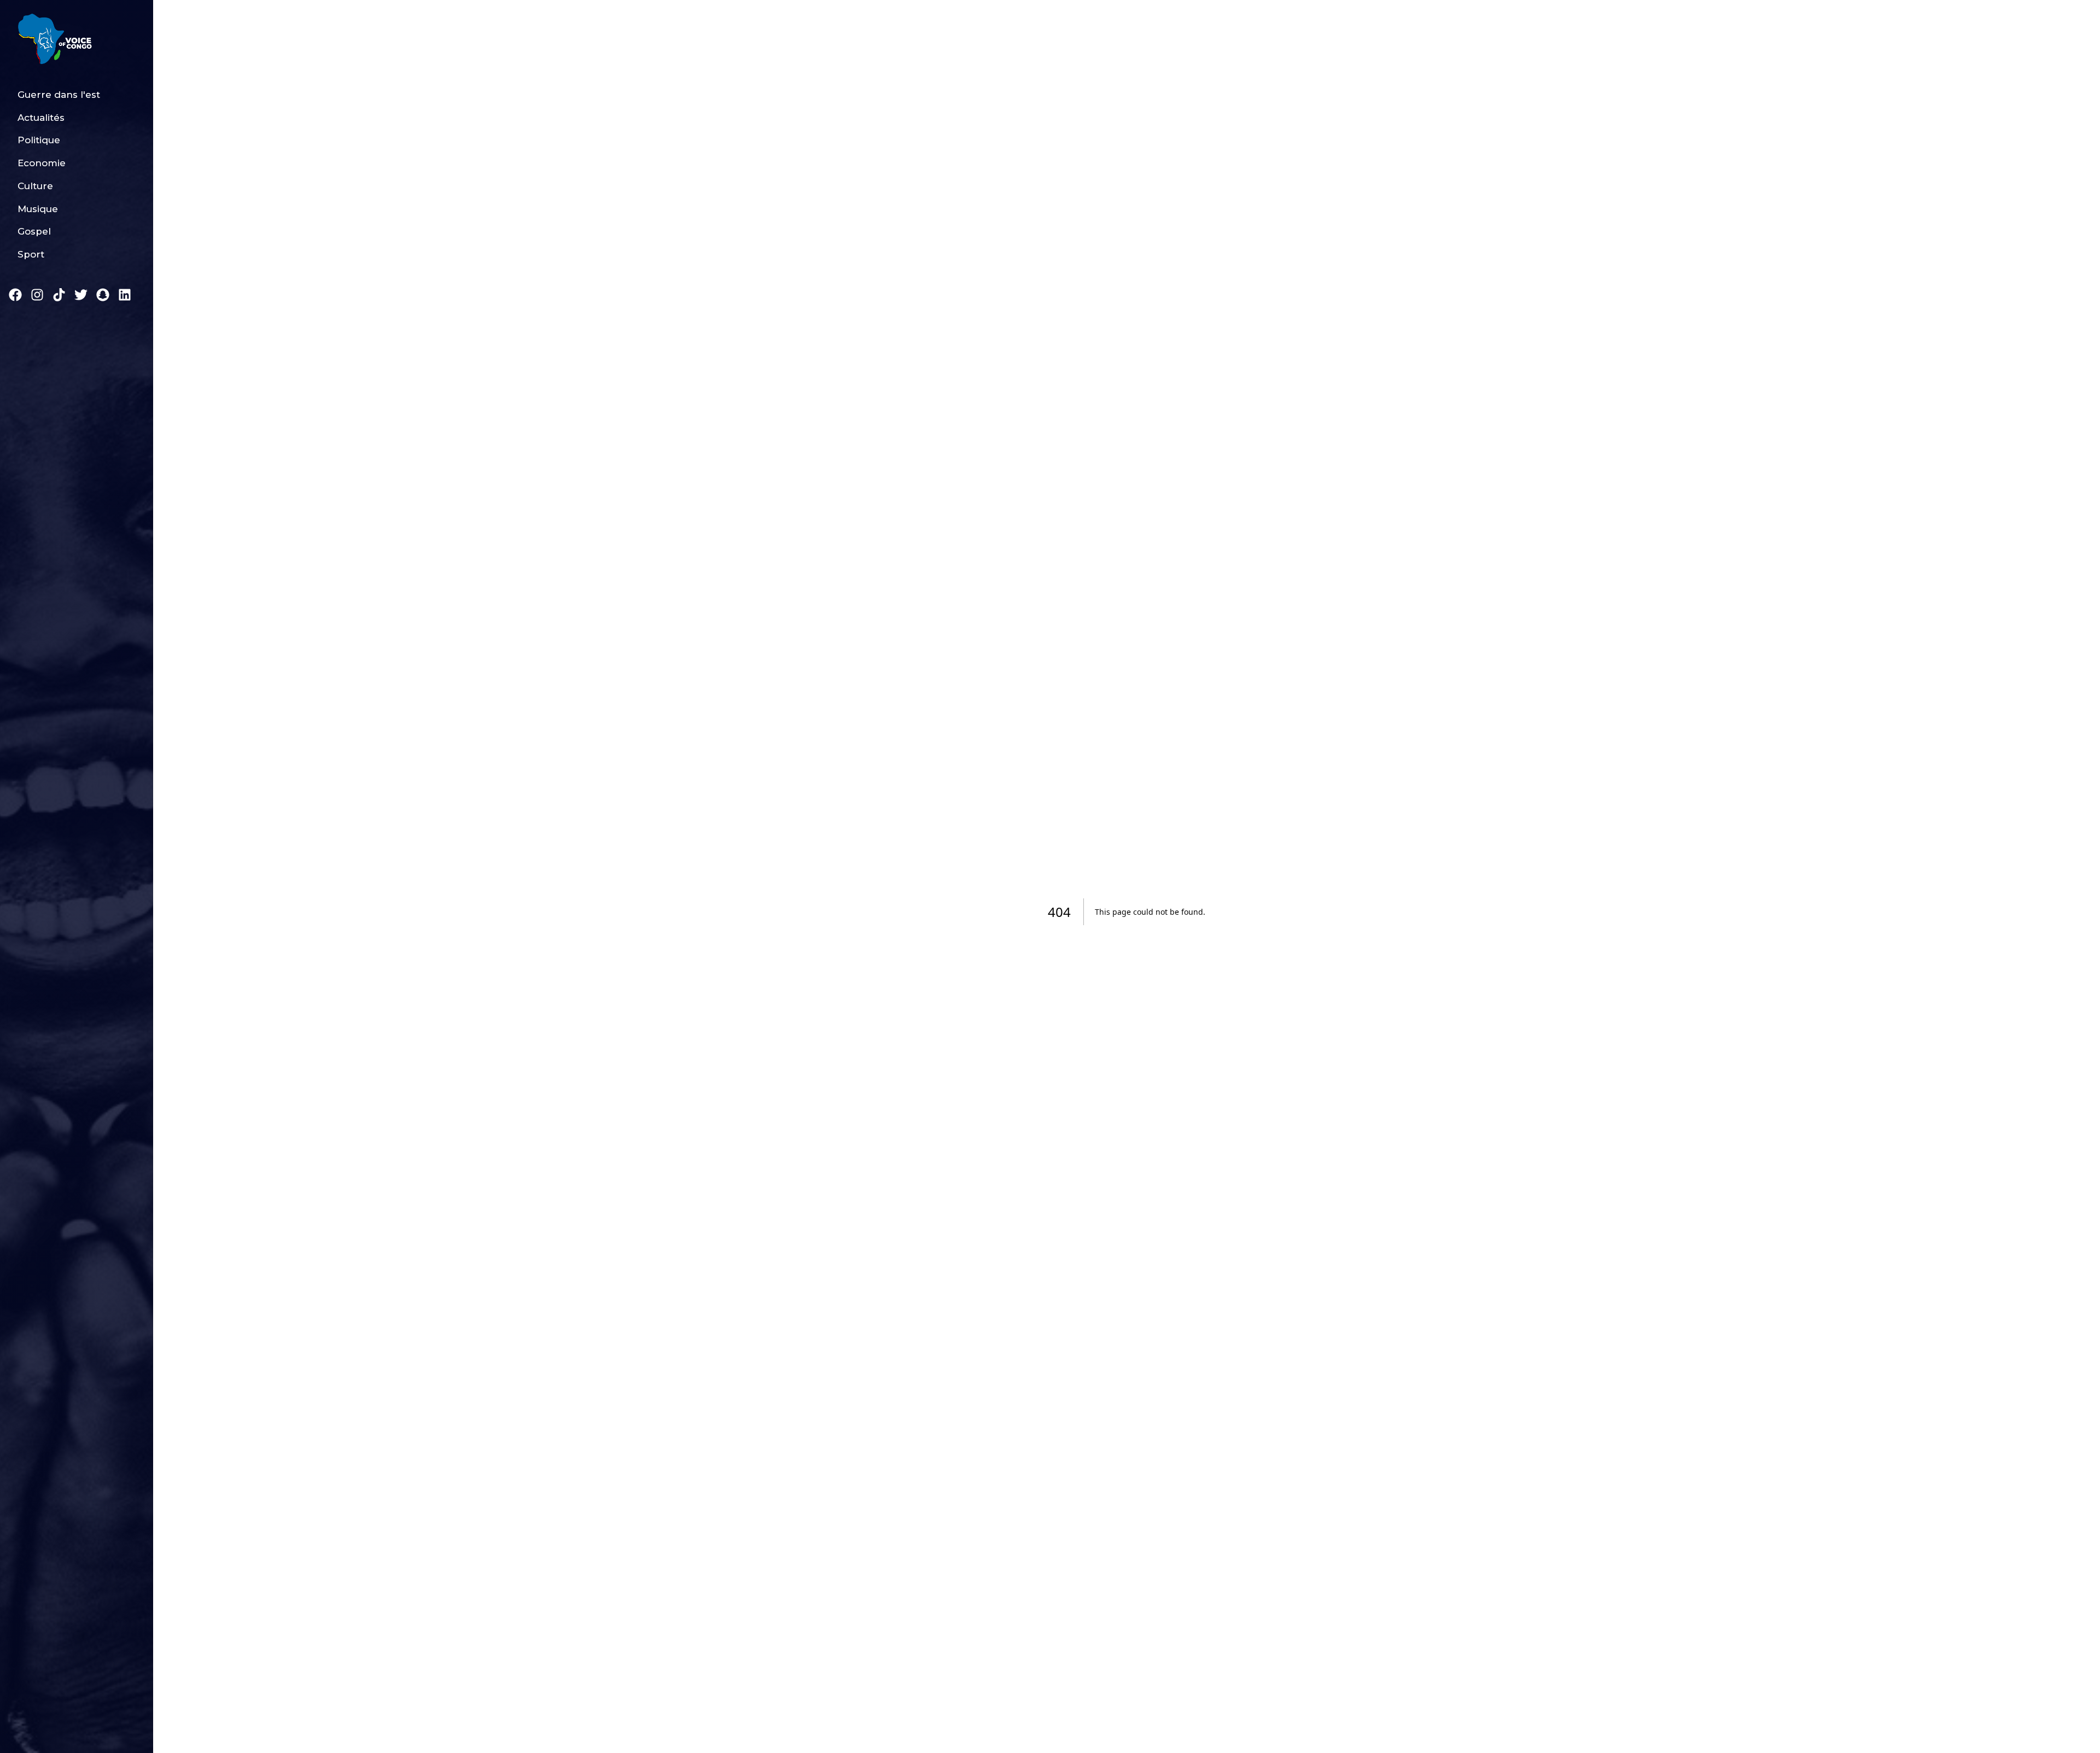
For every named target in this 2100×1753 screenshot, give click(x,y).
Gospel (34, 231)
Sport (31, 254)
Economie (42, 163)
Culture (35, 186)
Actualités (41, 118)
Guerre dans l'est (59, 95)
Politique (39, 140)
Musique (38, 209)
